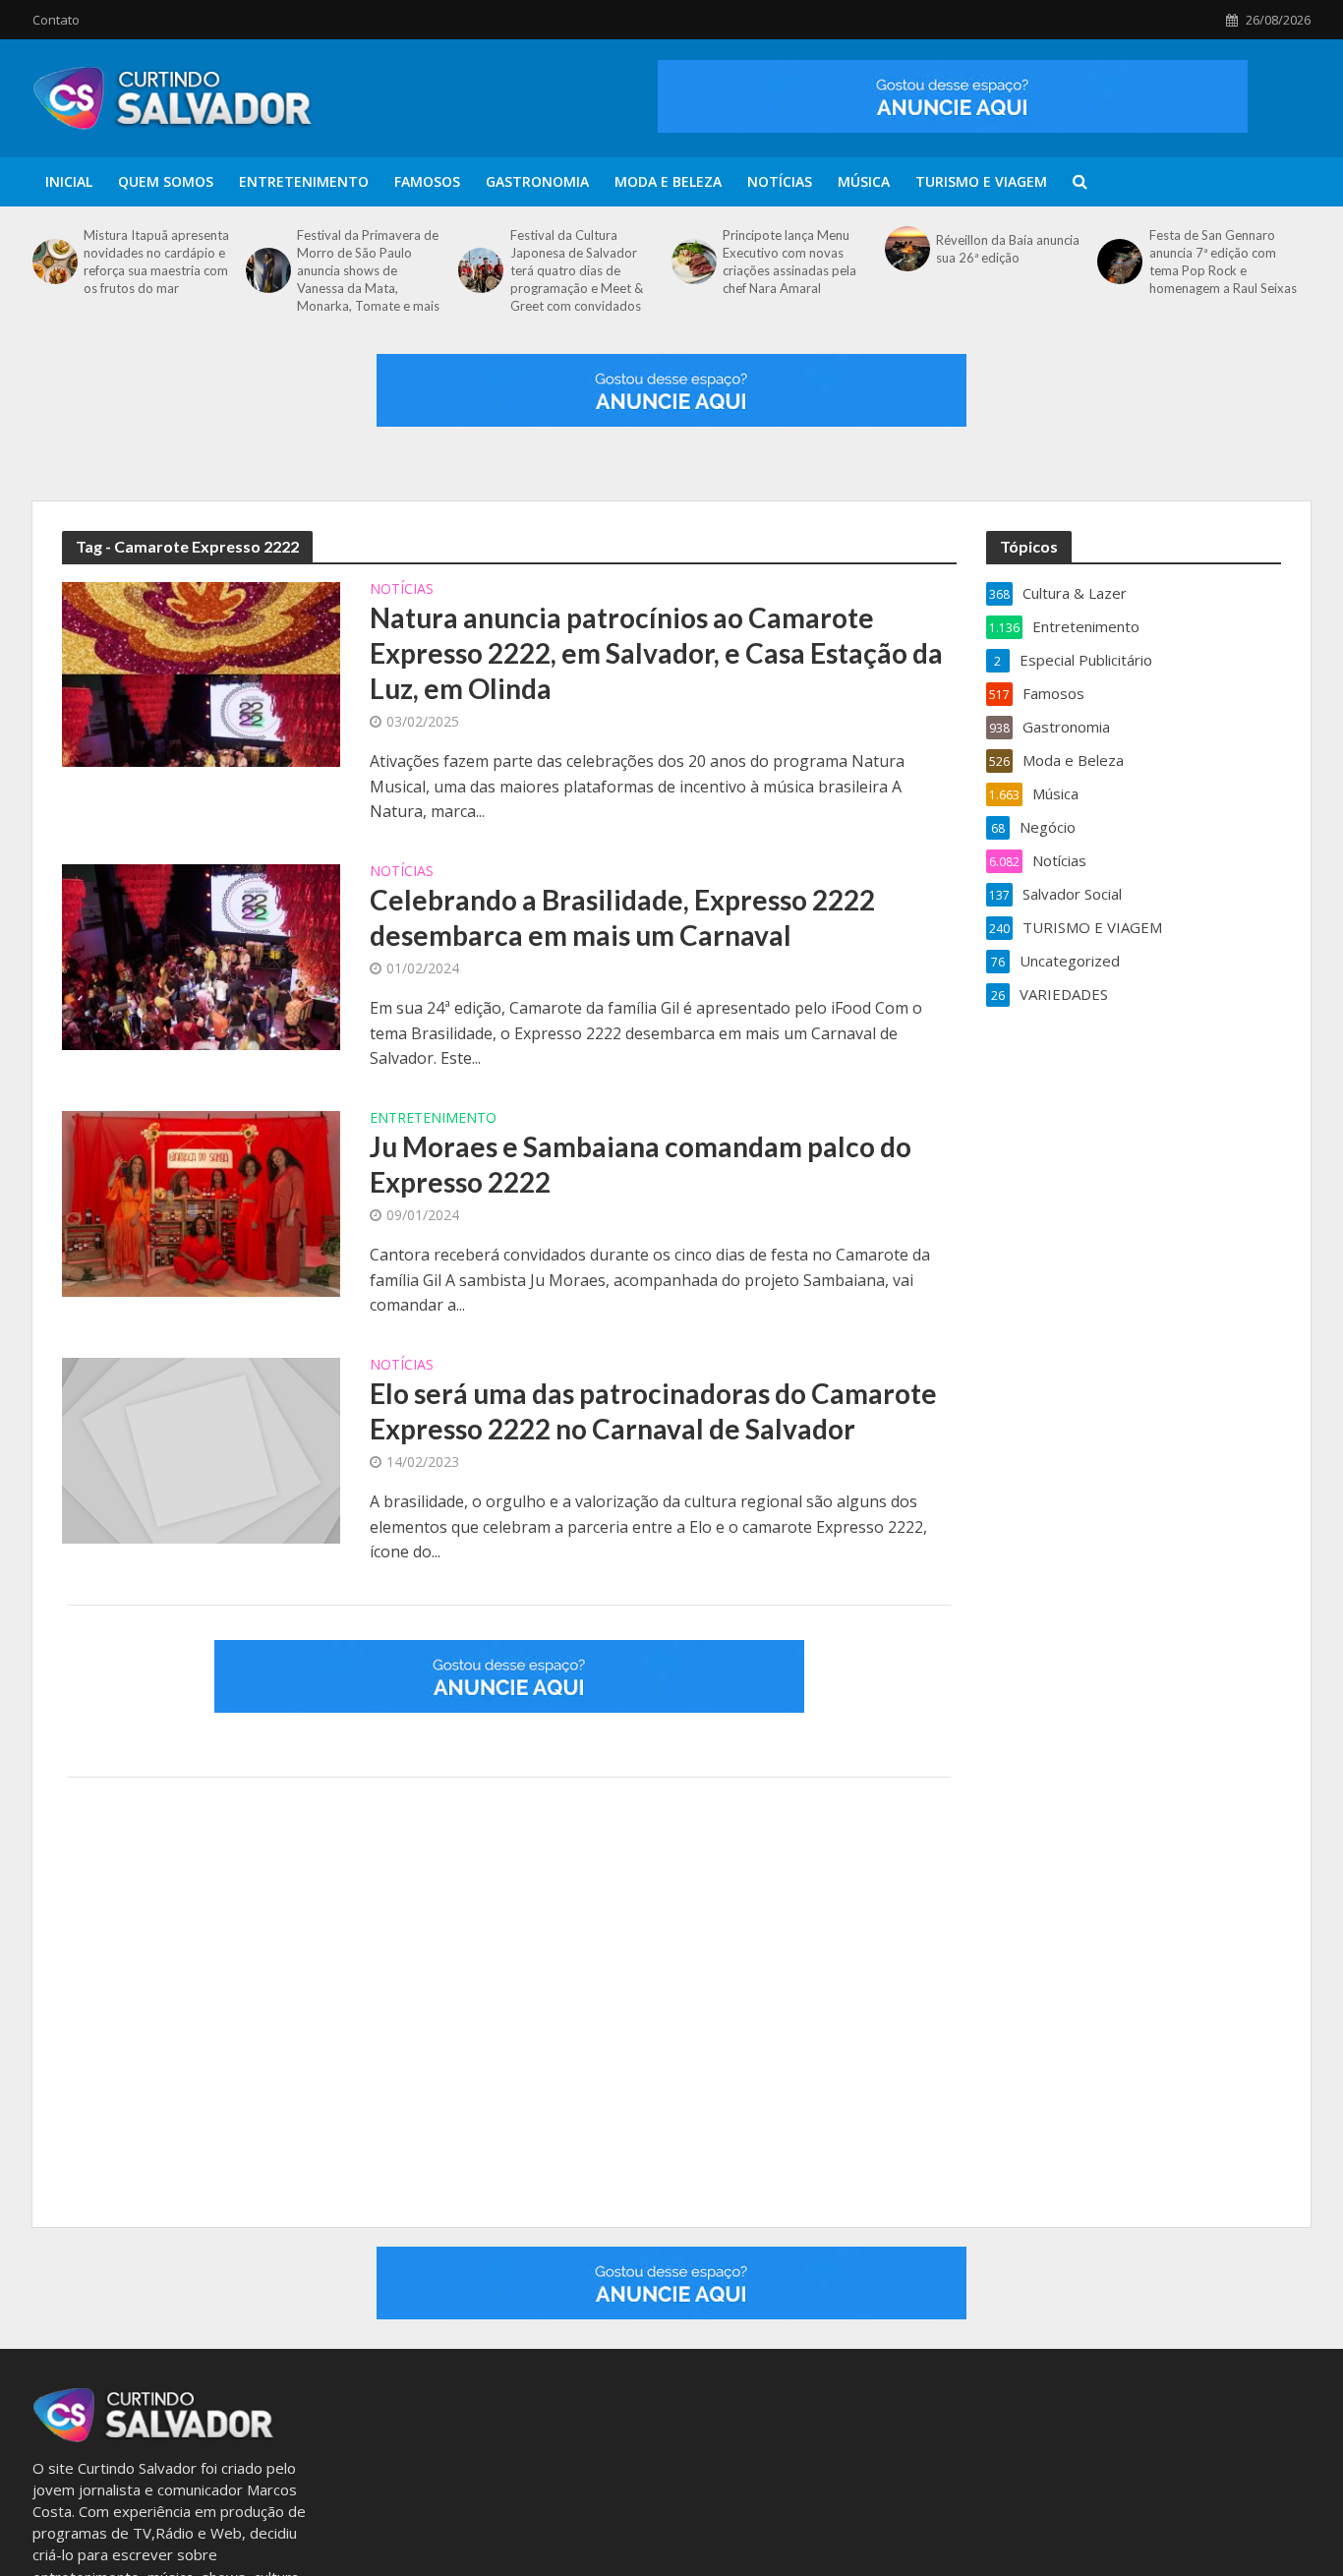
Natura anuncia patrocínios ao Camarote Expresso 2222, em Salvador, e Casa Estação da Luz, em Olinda (656, 653)
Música (864, 181)
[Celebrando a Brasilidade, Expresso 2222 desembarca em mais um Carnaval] (201, 955)
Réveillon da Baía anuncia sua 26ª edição (1008, 249)
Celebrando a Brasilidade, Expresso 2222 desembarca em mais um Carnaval (622, 917)
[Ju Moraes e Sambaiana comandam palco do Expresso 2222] (201, 1201)
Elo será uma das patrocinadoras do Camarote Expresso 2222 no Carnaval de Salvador (653, 1411)
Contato (56, 20)
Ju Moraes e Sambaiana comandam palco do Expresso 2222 (641, 1164)
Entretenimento (304, 181)
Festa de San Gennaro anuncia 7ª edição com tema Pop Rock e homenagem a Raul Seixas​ (1223, 262)
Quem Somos (166, 181)
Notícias (780, 181)
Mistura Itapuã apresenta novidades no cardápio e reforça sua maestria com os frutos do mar (156, 262)
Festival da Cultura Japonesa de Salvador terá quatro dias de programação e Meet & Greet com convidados (577, 270)
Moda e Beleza (668, 181)
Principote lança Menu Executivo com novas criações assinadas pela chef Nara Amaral (789, 262)
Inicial (69, 181)
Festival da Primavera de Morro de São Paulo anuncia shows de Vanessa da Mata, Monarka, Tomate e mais (368, 270)
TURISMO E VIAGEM (981, 181)
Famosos (427, 181)
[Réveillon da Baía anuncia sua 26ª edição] (905, 249)
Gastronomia (537, 181)
